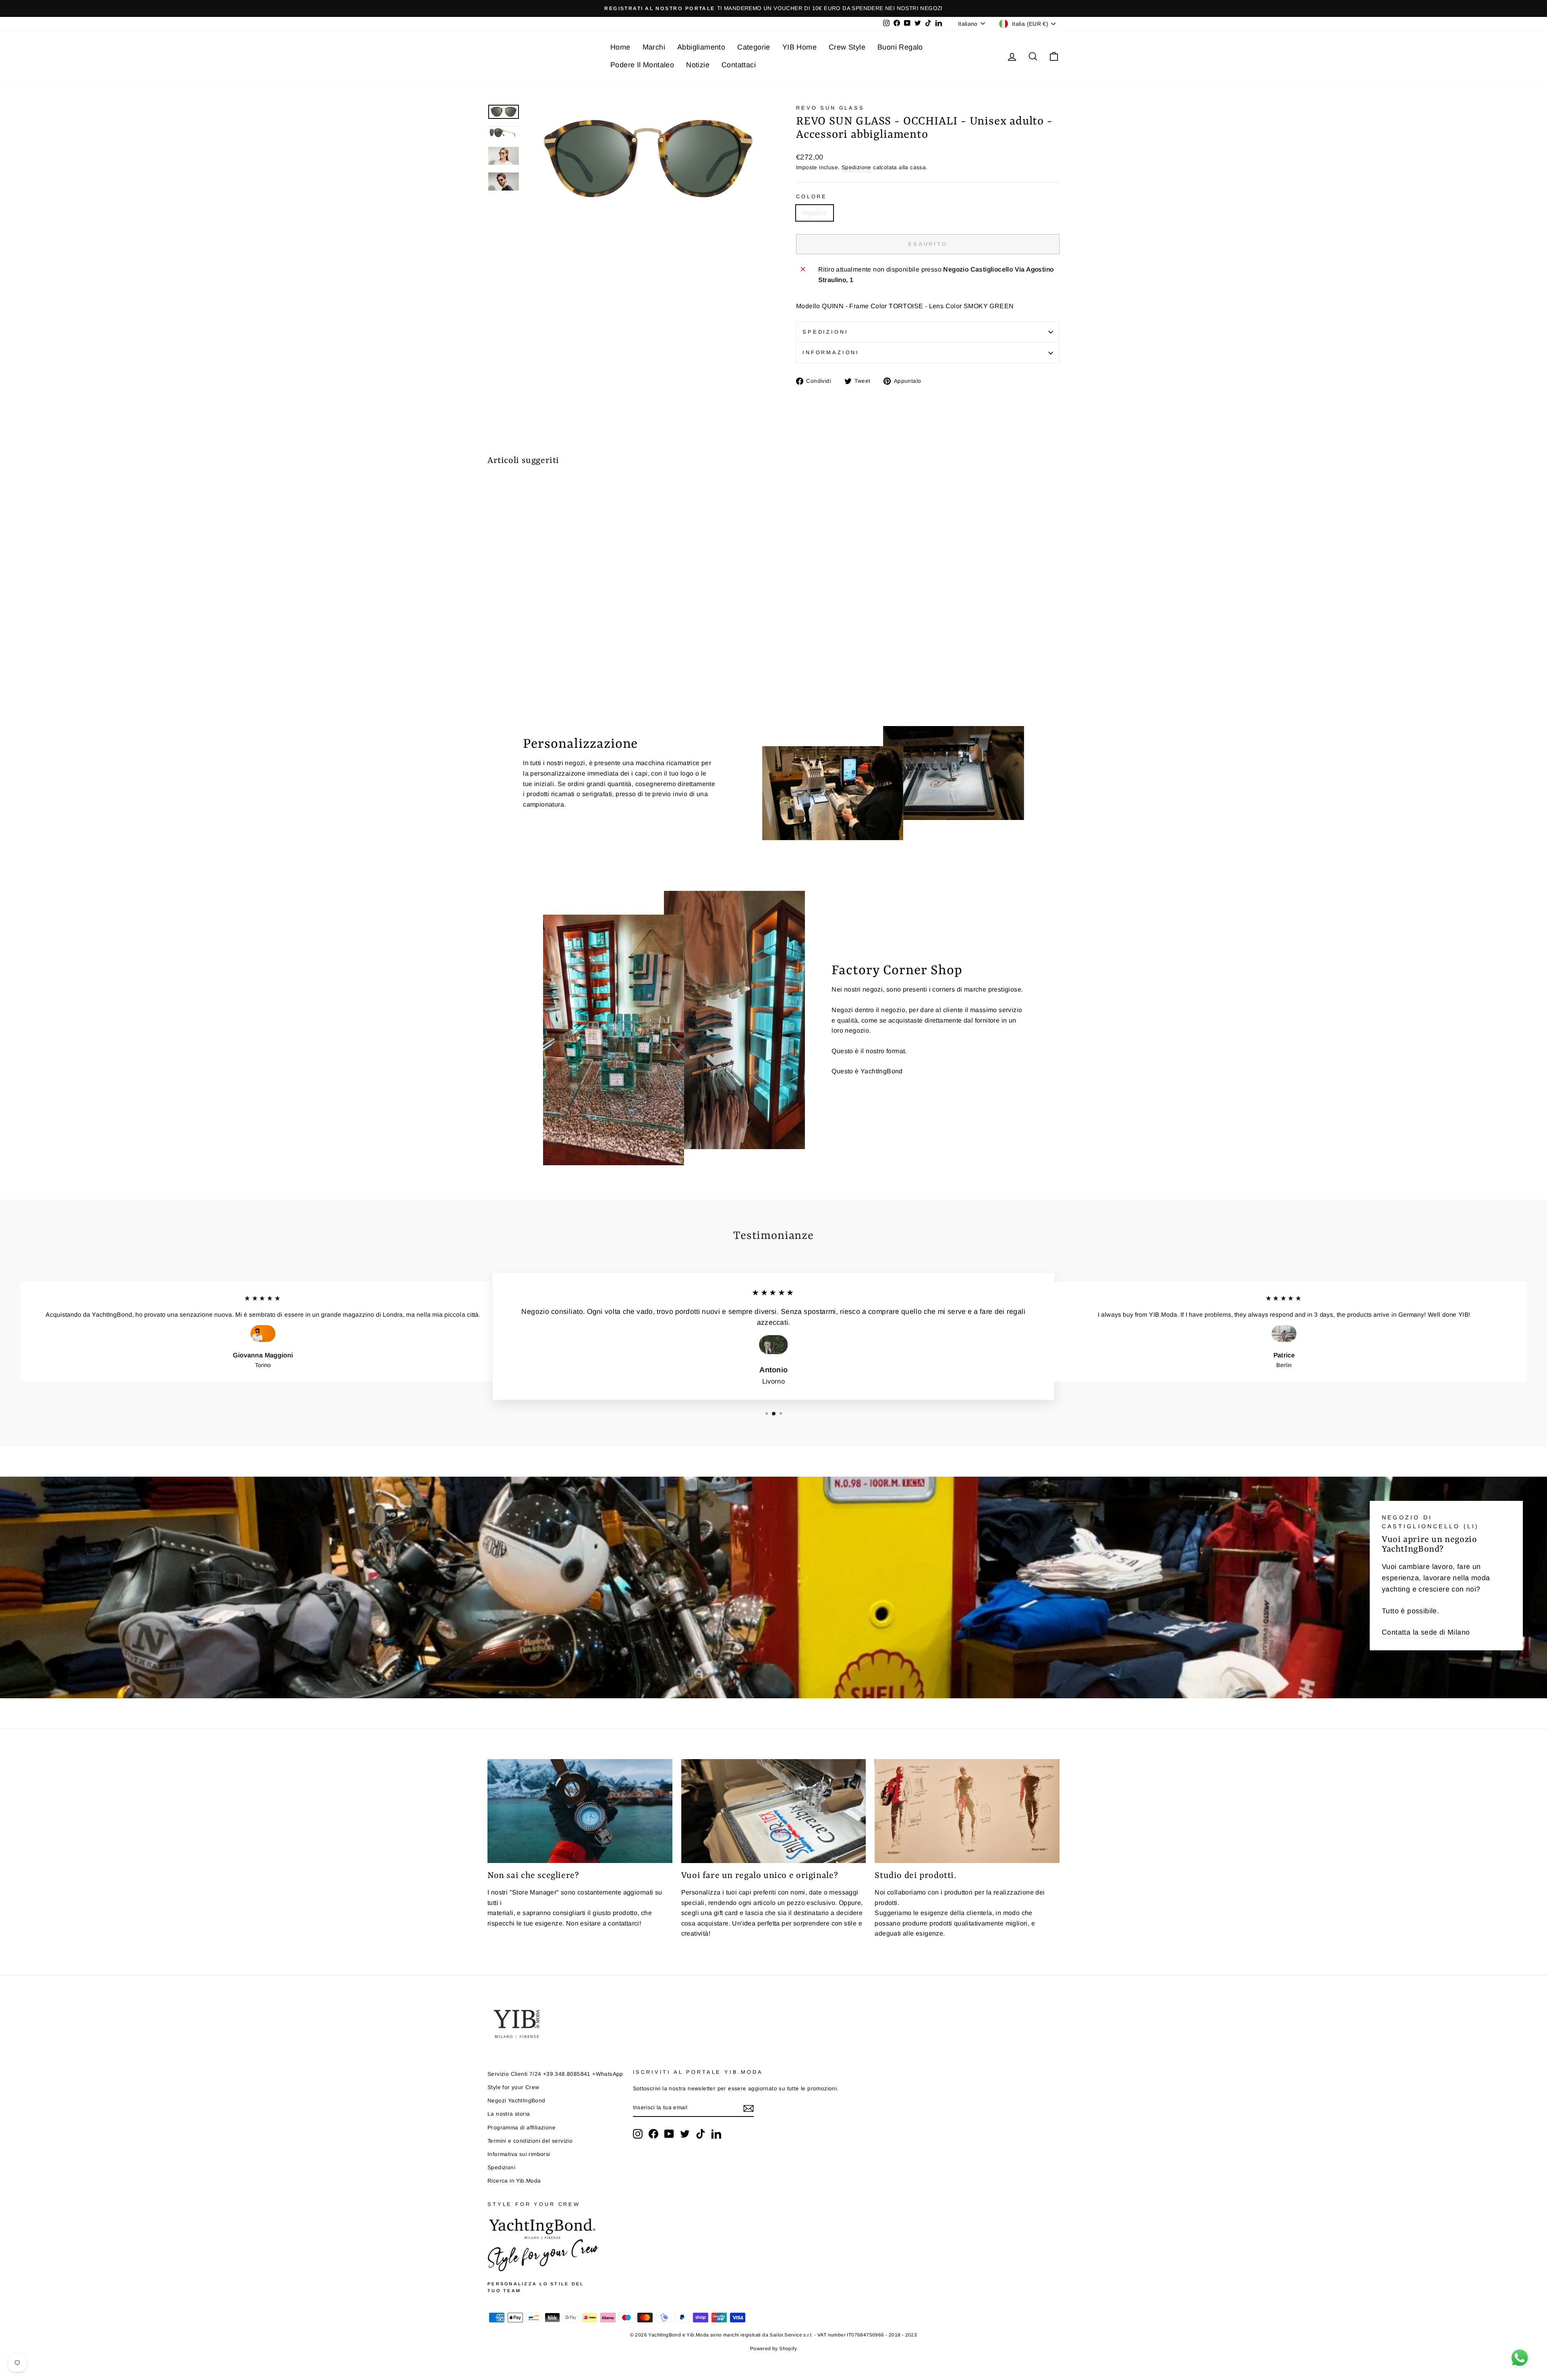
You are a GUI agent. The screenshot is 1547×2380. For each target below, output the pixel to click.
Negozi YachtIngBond (516, 2101)
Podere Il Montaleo (642, 65)
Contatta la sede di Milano (1426, 1632)
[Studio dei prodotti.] (967, 1811)
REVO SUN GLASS (830, 108)
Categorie (754, 47)
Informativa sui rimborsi (519, 2154)
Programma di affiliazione (522, 2128)
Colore (812, 196)
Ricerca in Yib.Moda (514, 2181)
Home (620, 47)
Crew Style (847, 47)
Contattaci (739, 65)
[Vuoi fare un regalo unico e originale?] (774, 1811)
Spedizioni (825, 332)
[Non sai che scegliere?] (580, 1811)
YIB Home (799, 47)
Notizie (698, 65)
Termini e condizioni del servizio (530, 2141)
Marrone (815, 213)
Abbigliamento (701, 47)
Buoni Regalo (900, 47)
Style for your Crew (513, 2087)
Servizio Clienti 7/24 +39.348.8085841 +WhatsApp (555, 2074)
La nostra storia (509, 2114)
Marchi (654, 47)
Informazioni (831, 352)
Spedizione (856, 167)
